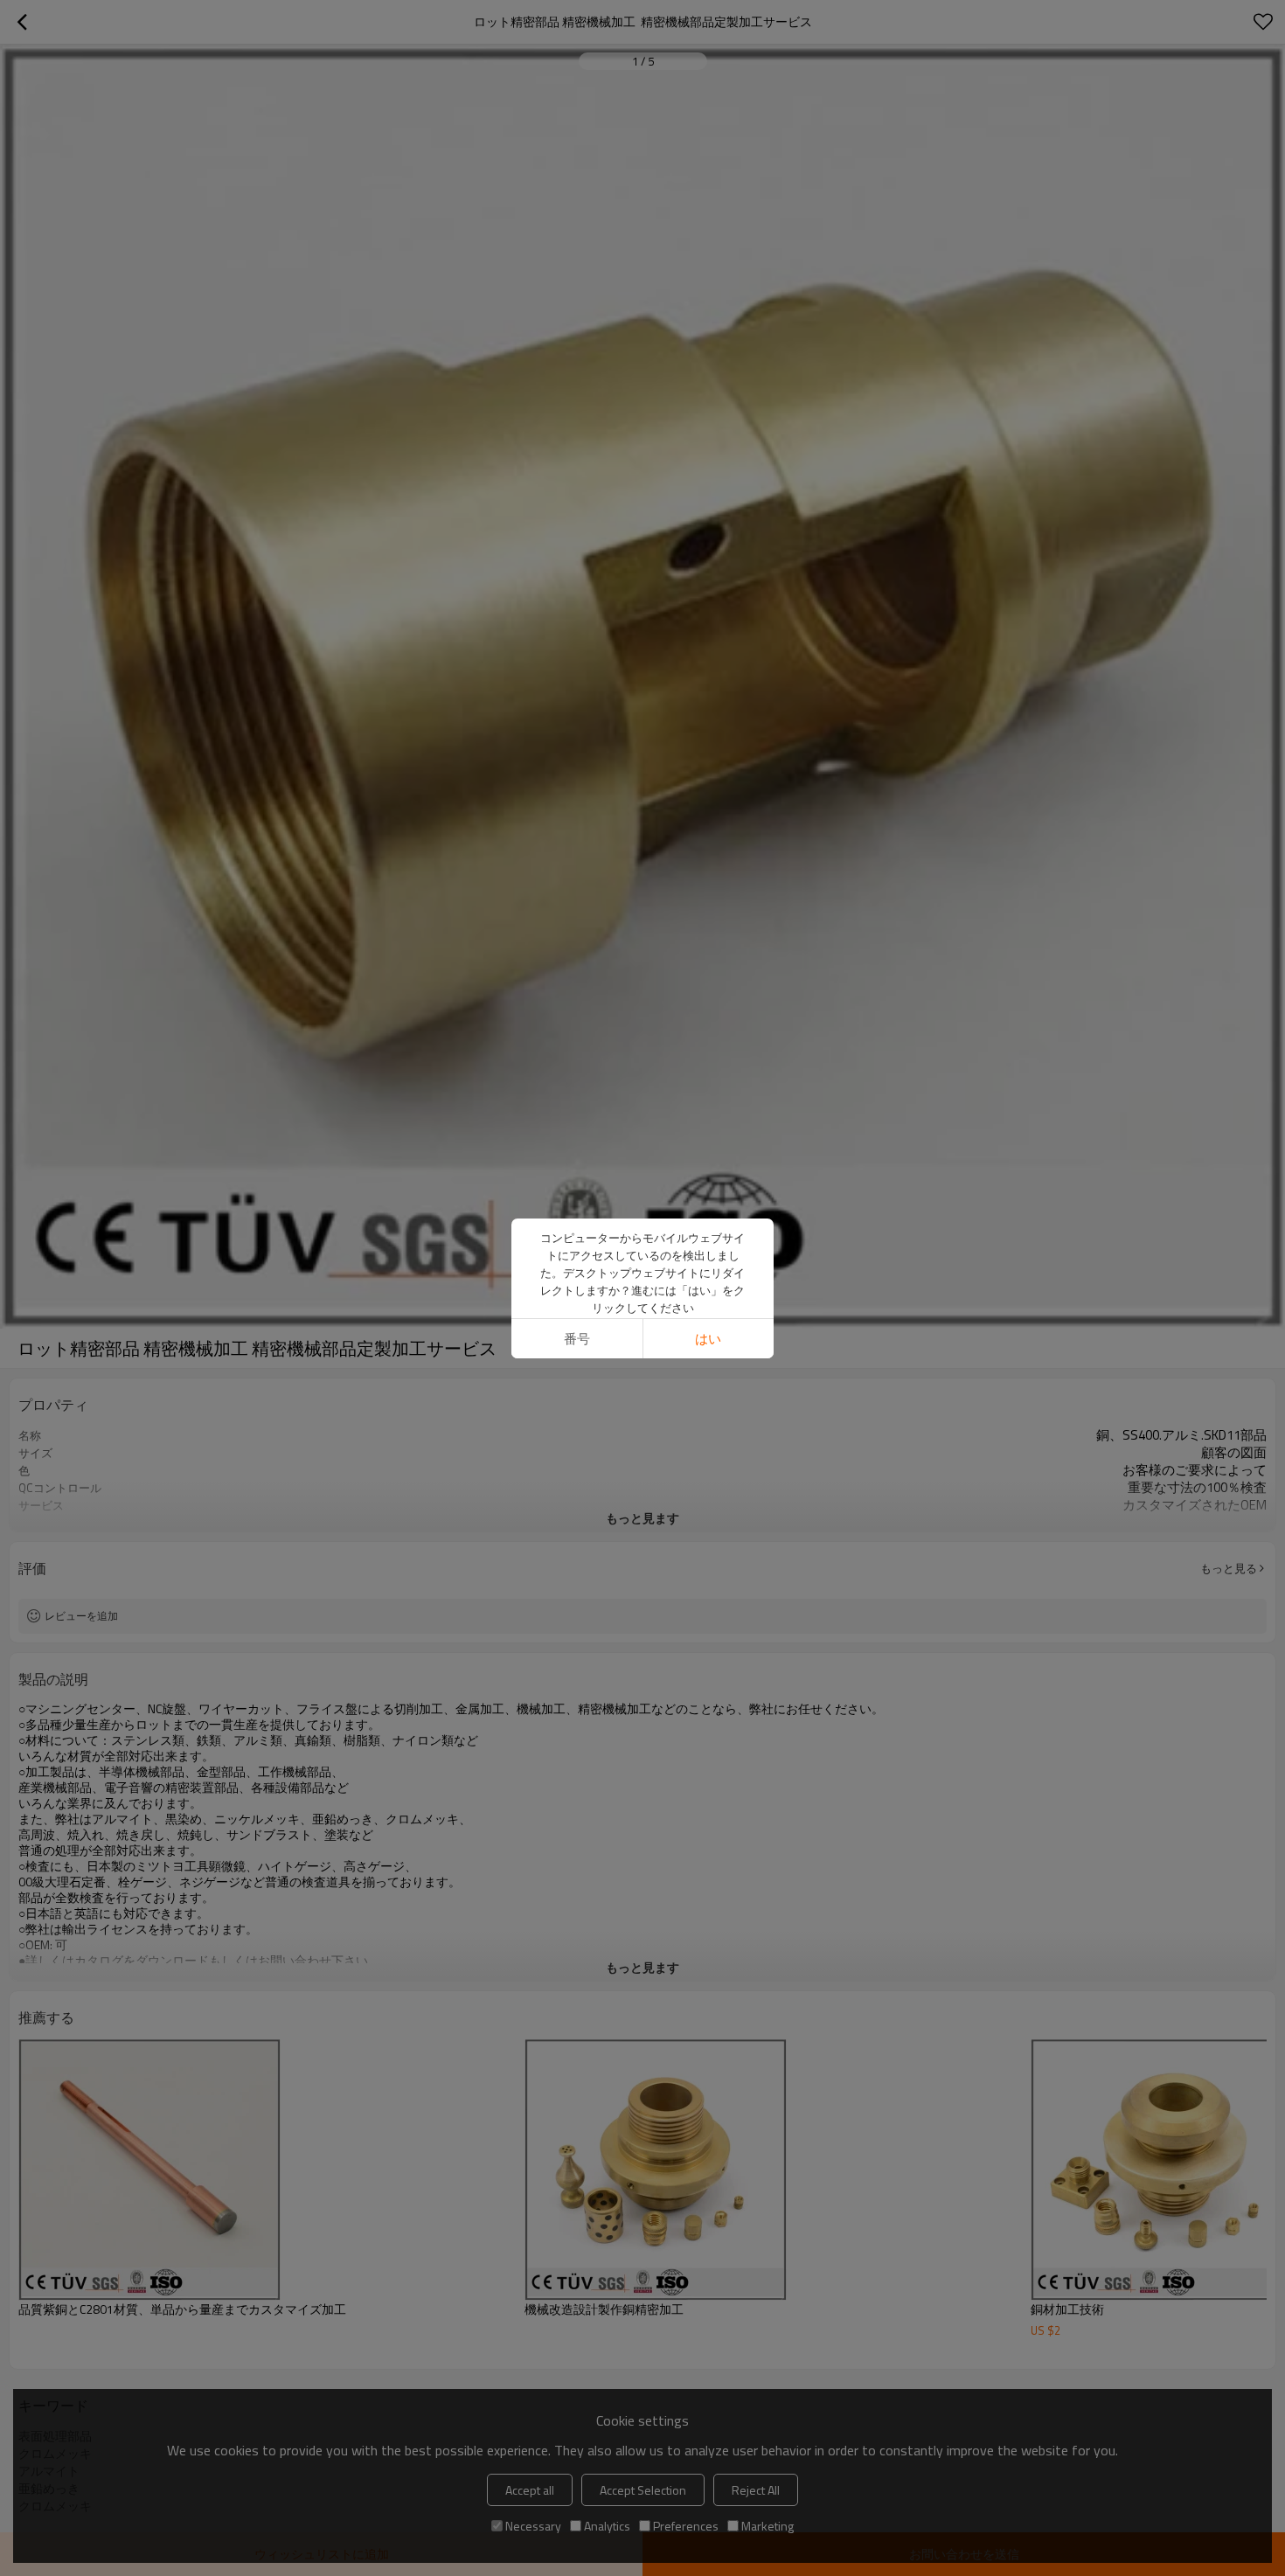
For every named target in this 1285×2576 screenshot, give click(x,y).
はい (708, 1339)
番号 (577, 1339)
